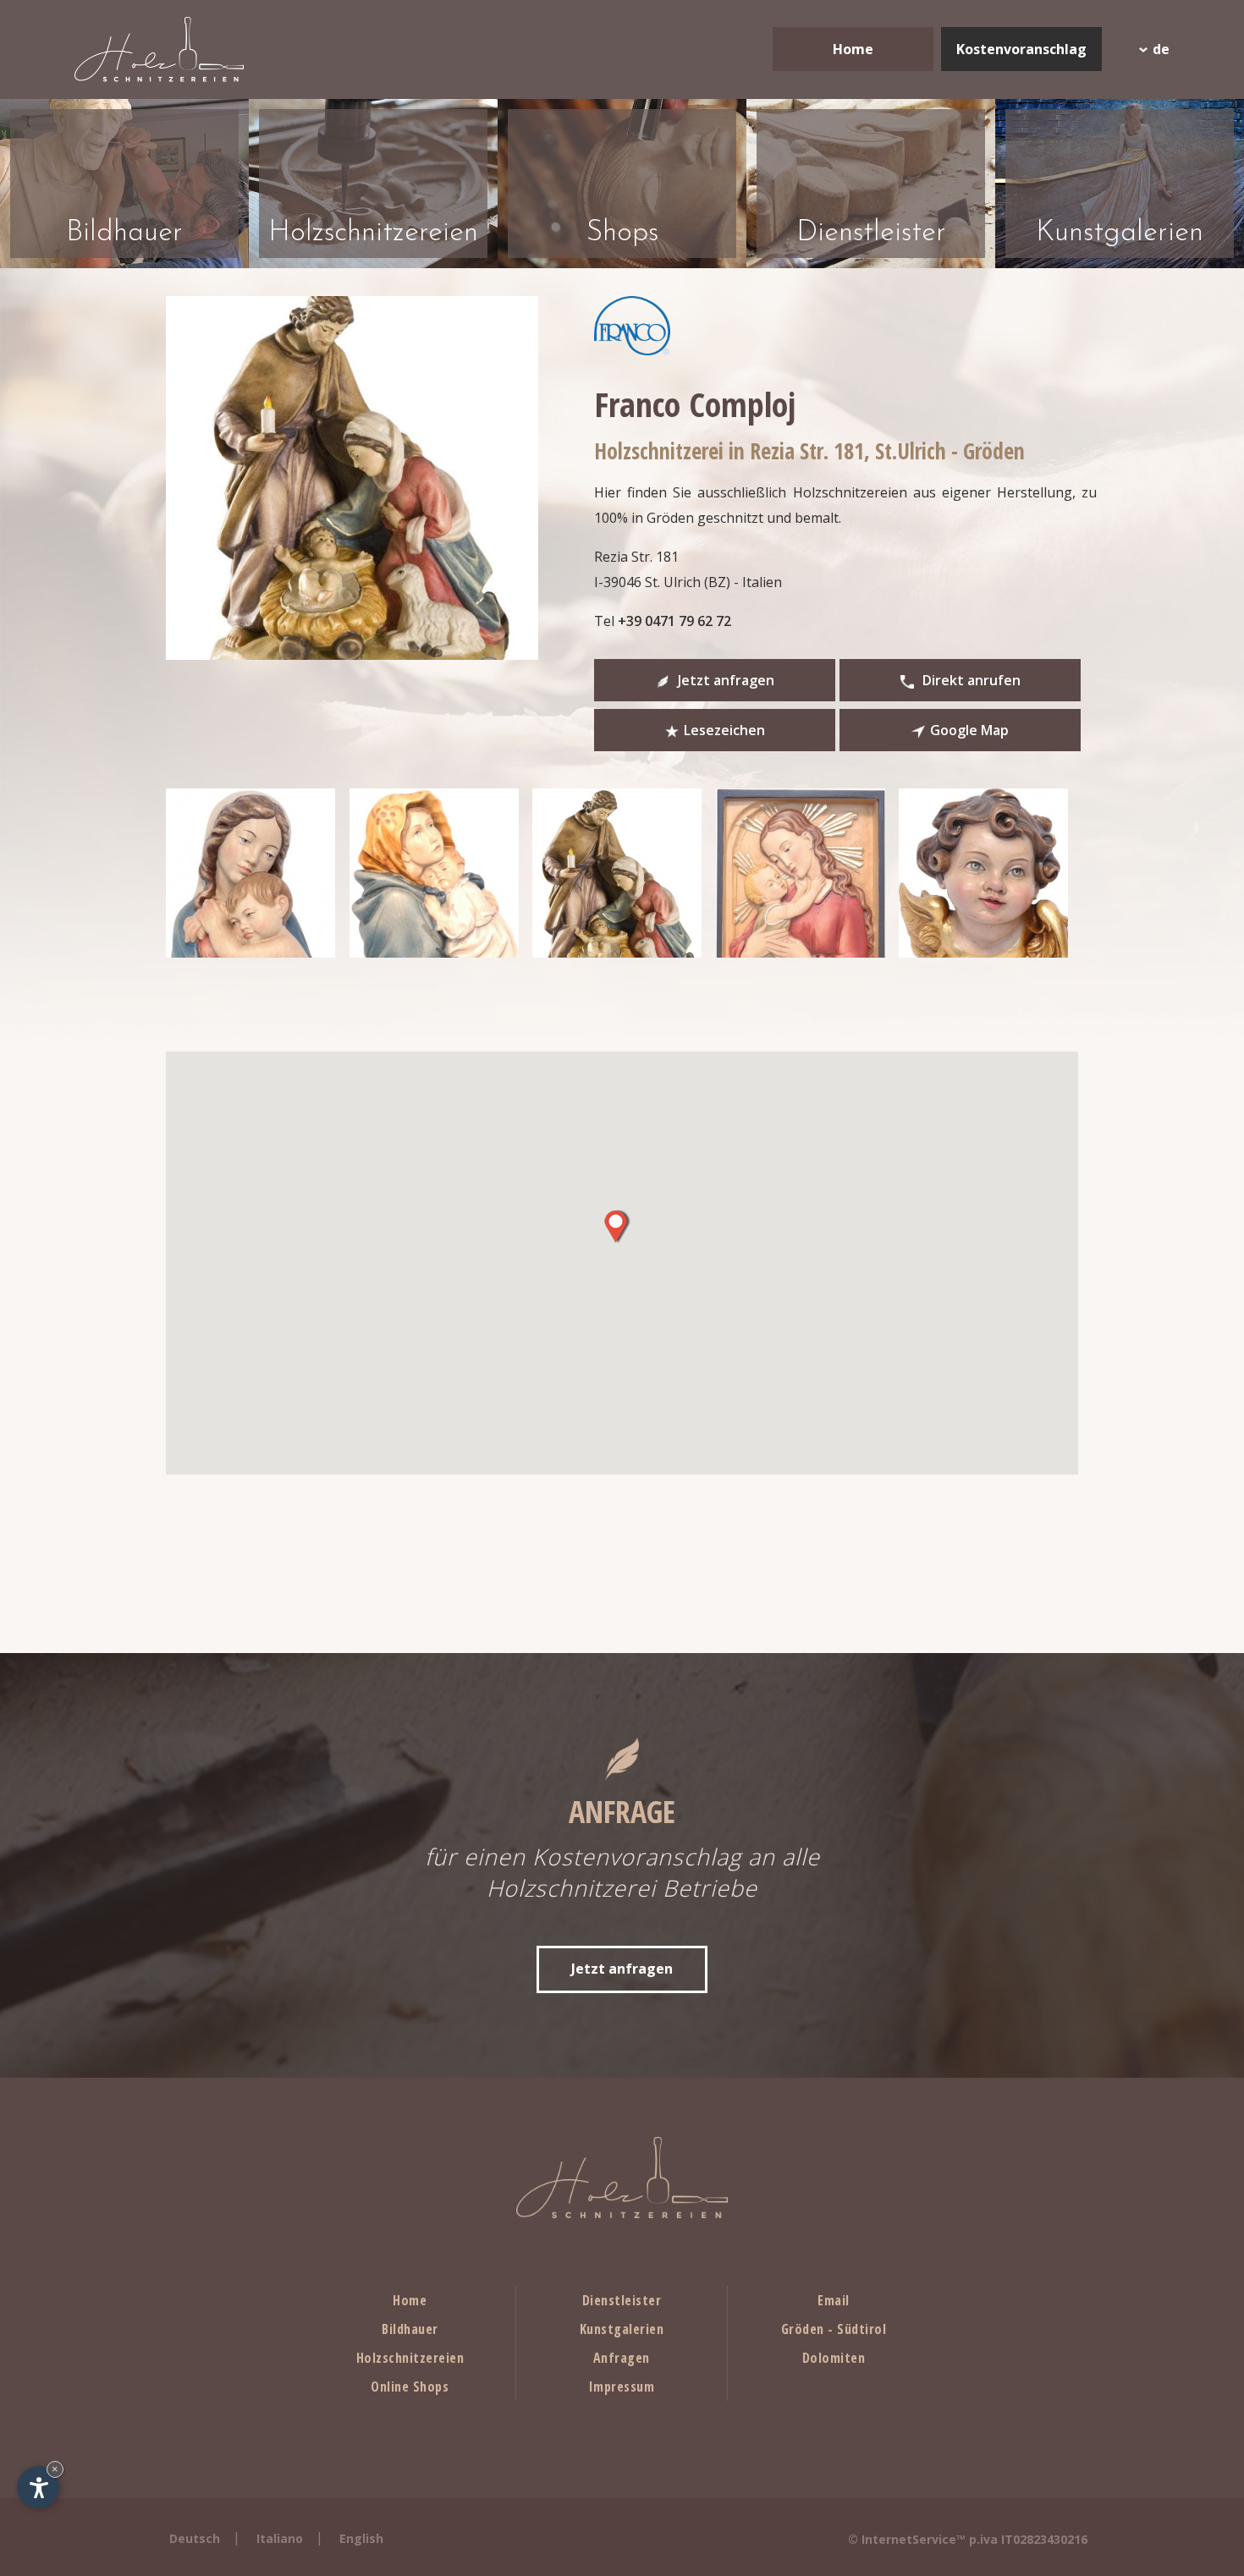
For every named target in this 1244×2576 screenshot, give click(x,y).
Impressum (622, 2387)
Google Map (969, 730)
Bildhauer (410, 2329)
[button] (615, 1227)
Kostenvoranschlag (1021, 49)
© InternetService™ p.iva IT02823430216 (968, 2539)
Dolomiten (834, 2358)
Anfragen (622, 2358)
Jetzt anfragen (724, 680)
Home (853, 49)
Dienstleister (622, 2300)
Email (834, 2300)
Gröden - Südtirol (834, 2329)
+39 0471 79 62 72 (674, 621)
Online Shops (410, 2387)
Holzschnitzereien (410, 2358)
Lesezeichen (724, 730)
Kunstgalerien (622, 2329)
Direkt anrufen (970, 680)
